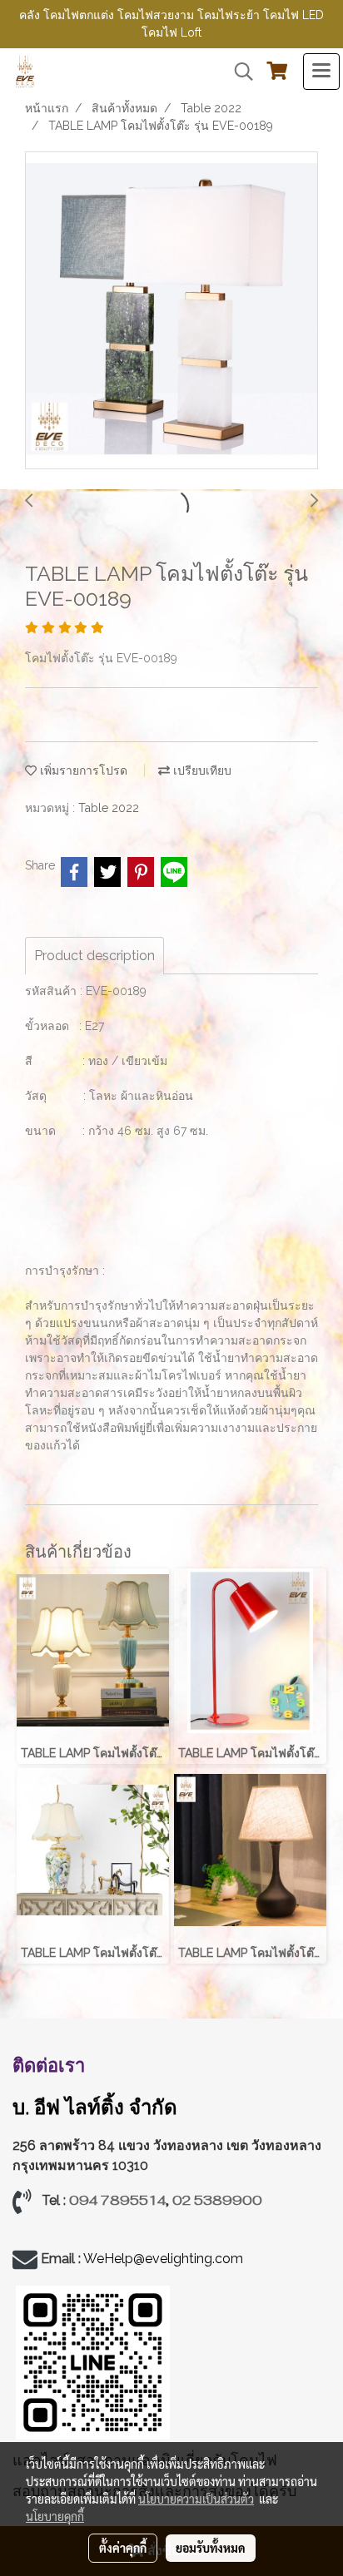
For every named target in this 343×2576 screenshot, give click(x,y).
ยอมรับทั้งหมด (211, 2548)
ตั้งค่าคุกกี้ (123, 2548)
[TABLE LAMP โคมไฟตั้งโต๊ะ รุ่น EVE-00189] (171, 311)
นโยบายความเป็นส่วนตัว (196, 2499)
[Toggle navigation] (321, 72)
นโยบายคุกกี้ (55, 2516)
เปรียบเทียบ (201, 770)
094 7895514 (117, 2200)
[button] (238, 72)
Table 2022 (109, 808)
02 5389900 (217, 2200)
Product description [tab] (94, 956)
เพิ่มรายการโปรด (82, 770)
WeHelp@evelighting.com (165, 2259)
